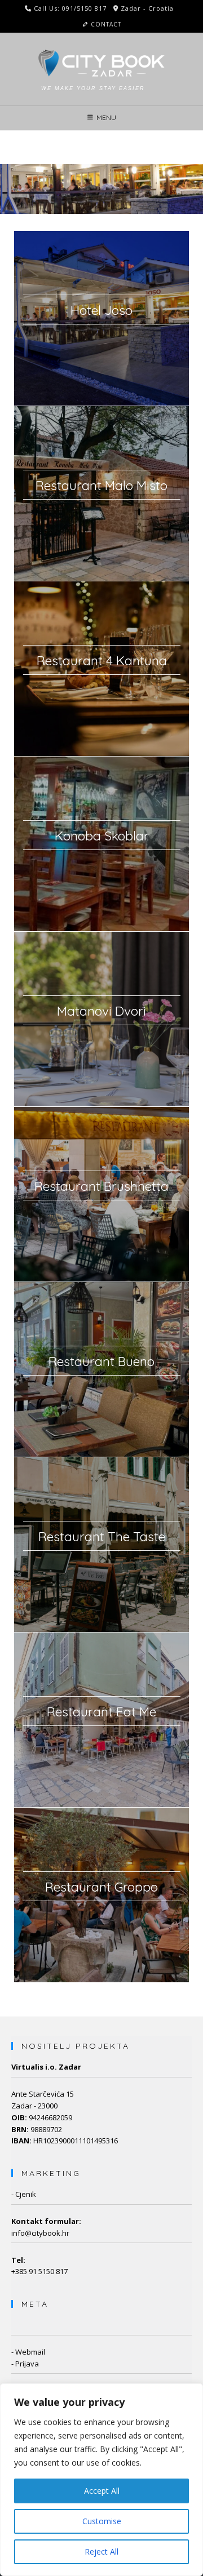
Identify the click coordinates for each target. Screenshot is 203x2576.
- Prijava (25, 2364)
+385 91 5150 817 (39, 2271)
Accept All (102, 2491)
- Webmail (28, 2352)
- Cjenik (24, 2194)
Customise (102, 2521)
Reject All (101, 2551)
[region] (101, 2480)
